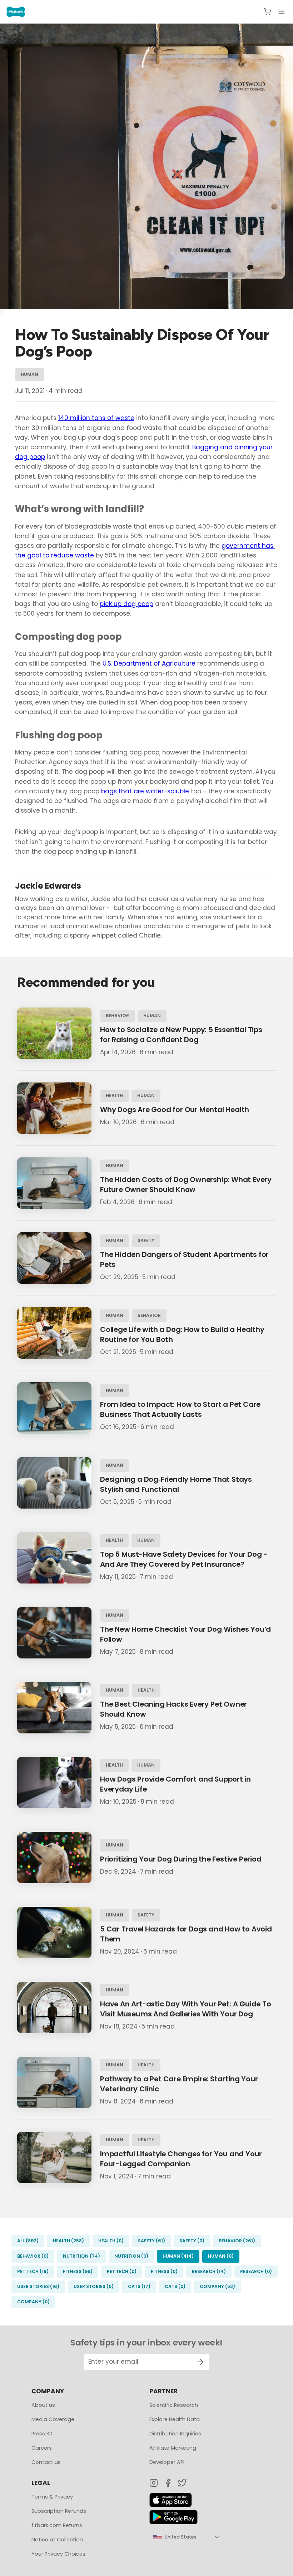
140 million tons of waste (96, 418)
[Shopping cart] (267, 12)
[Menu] (282, 12)
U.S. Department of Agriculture (149, 663)
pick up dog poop (126, 604)
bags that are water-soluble (145, 791)
